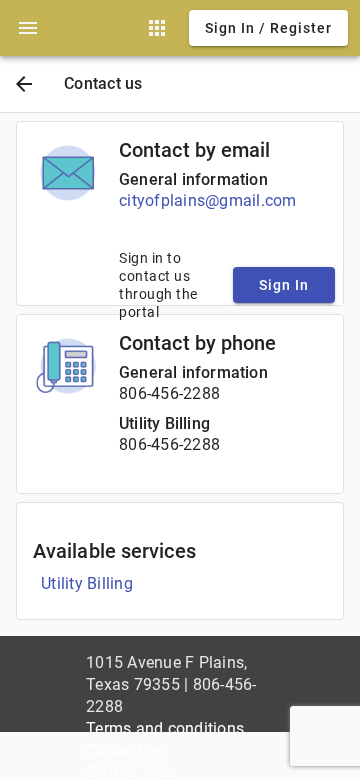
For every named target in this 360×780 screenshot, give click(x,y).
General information (193, 179)
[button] (28, 28)
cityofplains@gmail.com (208, 200)
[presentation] (28, 28)
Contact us (125, 750)
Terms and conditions (165, 728)
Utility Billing (164, 423)
